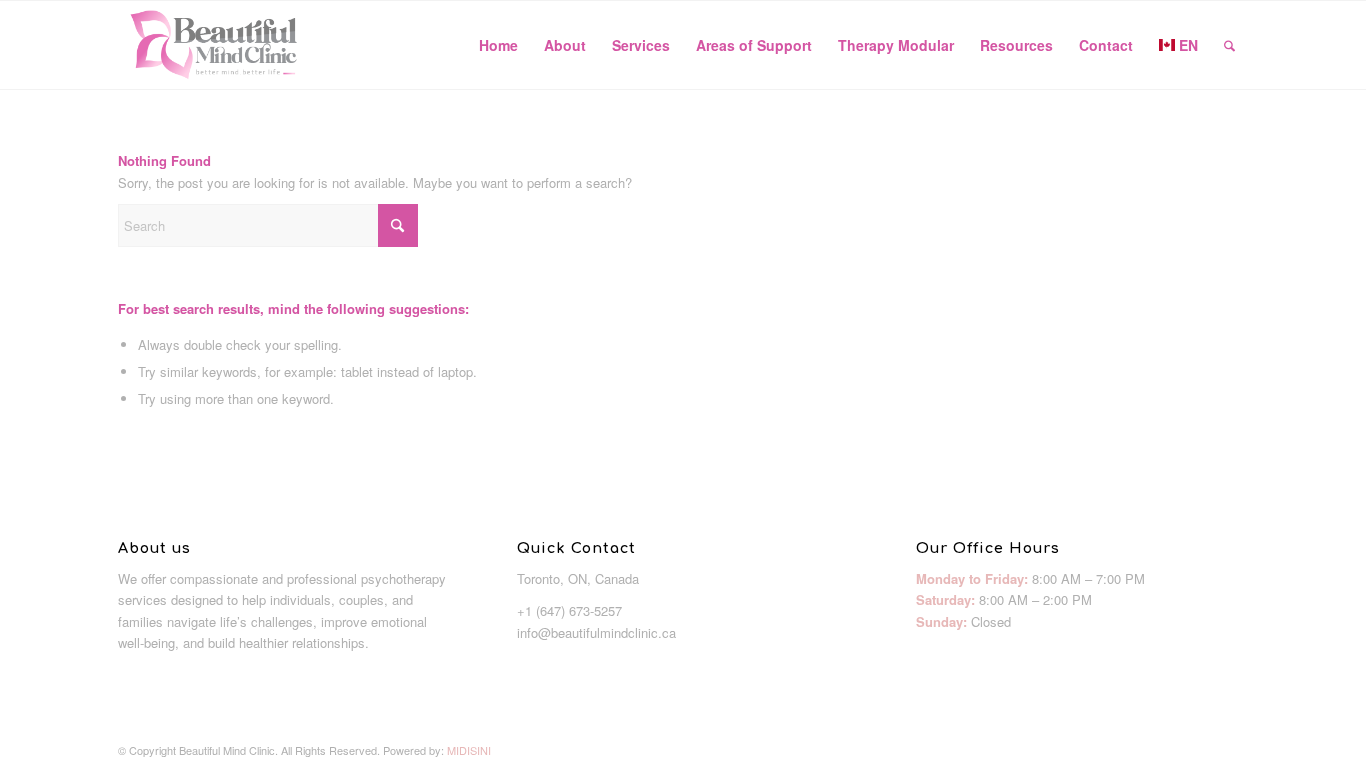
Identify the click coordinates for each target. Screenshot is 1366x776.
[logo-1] (214, 45)
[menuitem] (498, 45)
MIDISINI (469, 750)
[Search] (1229, 45)
